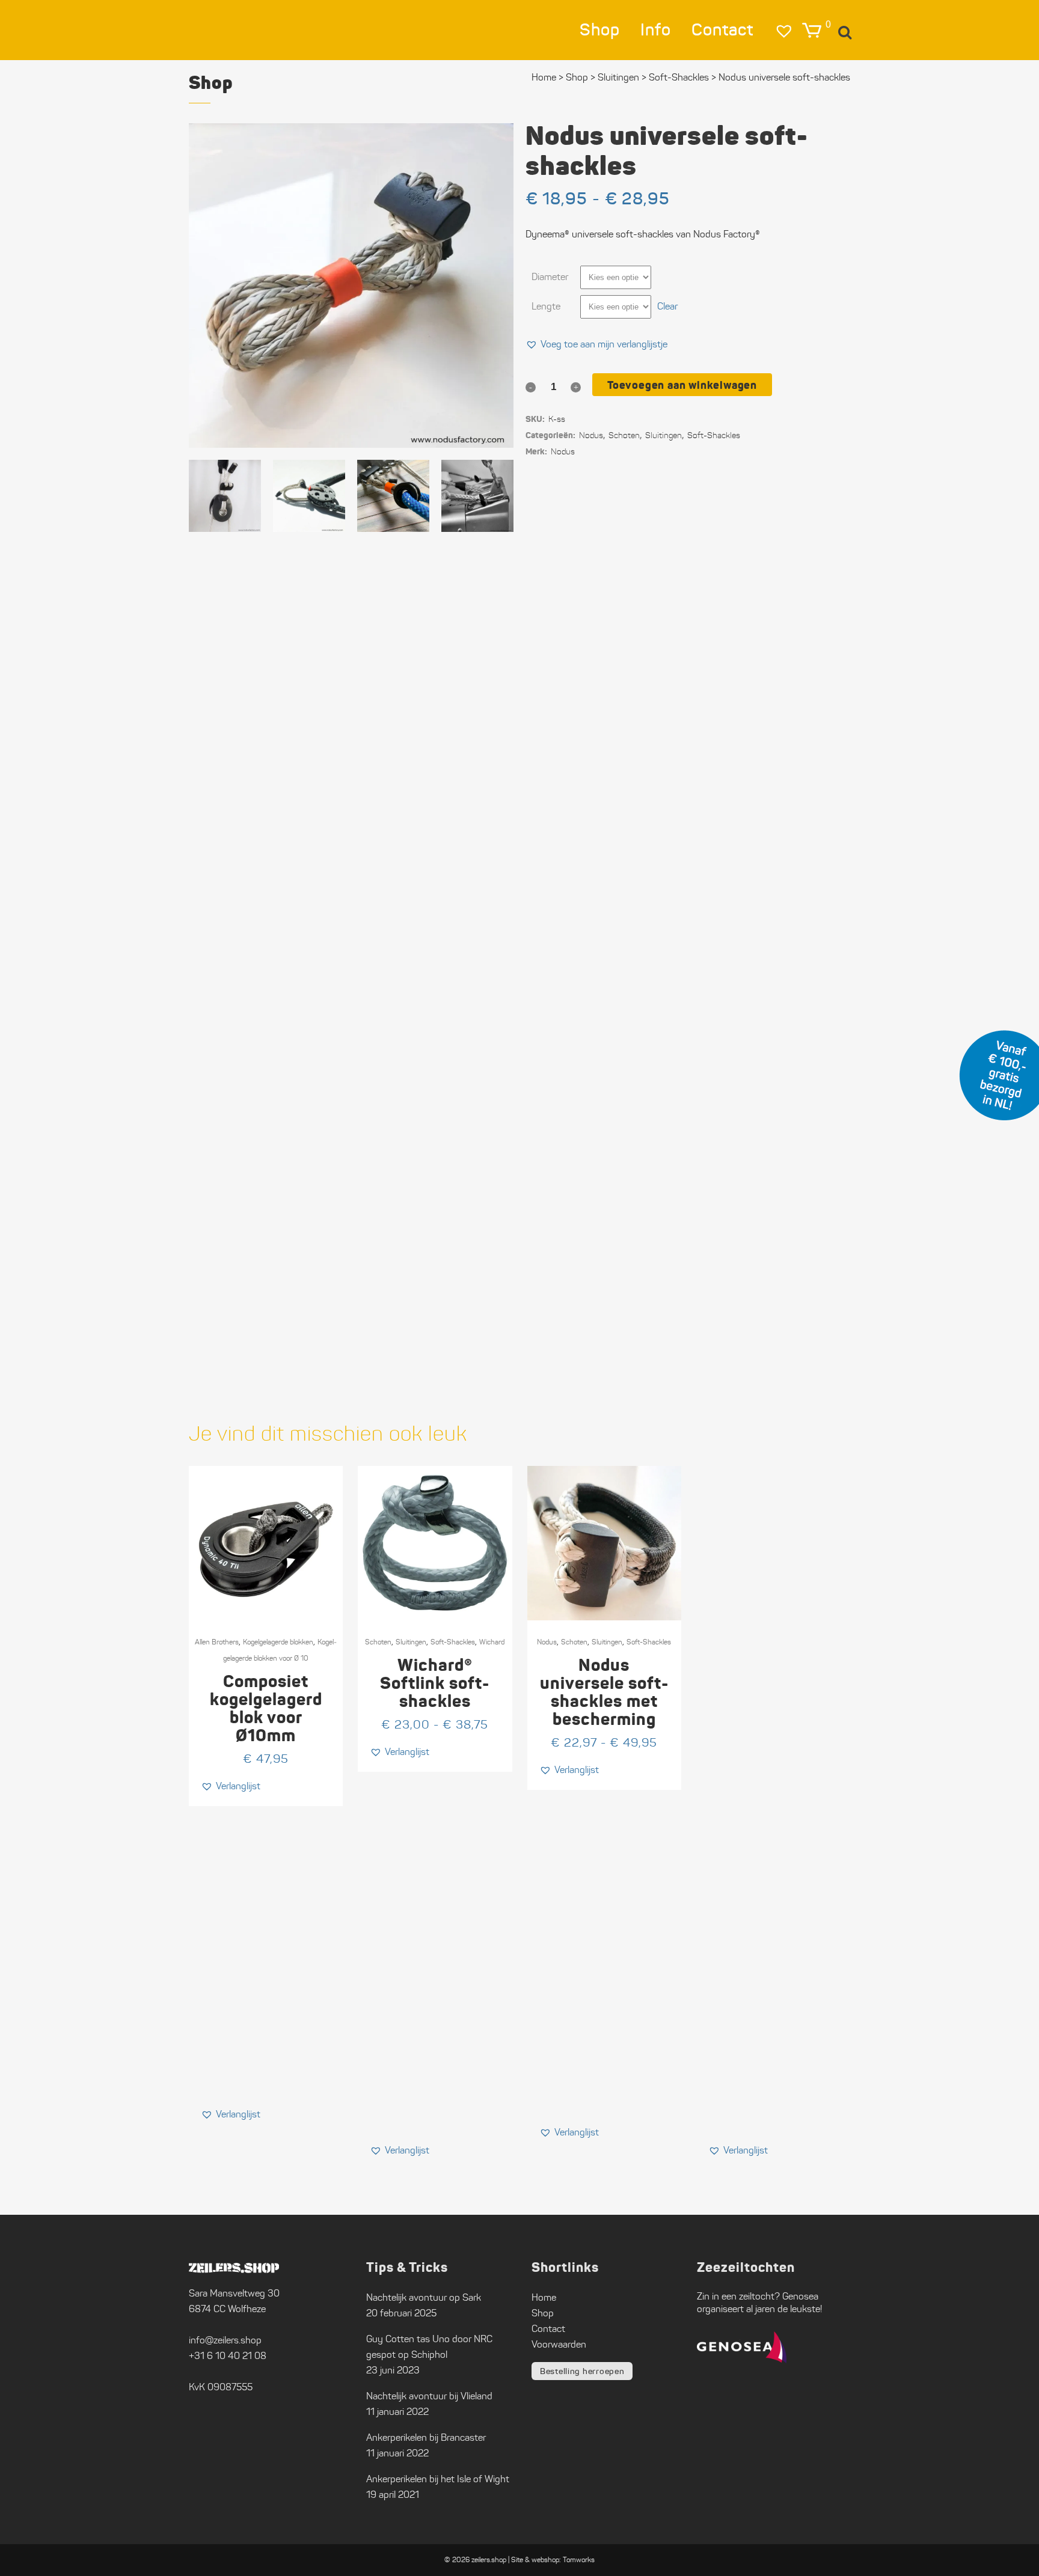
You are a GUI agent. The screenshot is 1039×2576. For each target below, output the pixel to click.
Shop (577, 77)
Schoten (378, 1642)
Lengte (546, 306)
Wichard (492, 1642)
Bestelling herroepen (582, 2371)
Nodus (591, 435)
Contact (548, 2329)
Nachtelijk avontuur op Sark (424, 2297)
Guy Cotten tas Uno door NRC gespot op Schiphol (429, 2347)
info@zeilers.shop (225, 2340)
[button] (596, 344)
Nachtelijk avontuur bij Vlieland (429, 2396)
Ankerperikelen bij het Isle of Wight (438, 2479)
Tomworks (579, 2559)
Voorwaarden (559, 2344)
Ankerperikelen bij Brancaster (426, 2437)
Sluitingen (411, 1642)
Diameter (550, 277)
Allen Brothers (217, 1642)
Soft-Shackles (453, 1642)
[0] (812, 30)
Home (544, 77)
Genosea (800, 2296)
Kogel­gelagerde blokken (278, 1642)
